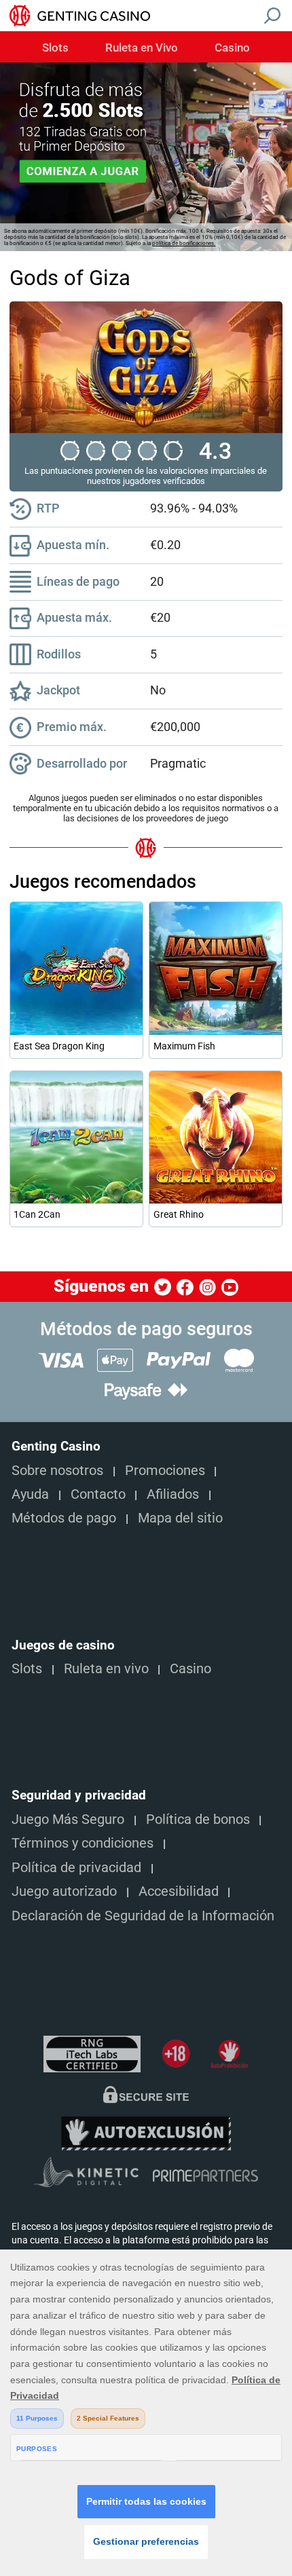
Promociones (165, 1471)
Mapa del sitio (180, 1518)
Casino (232, 48)
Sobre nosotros (57, 1471)
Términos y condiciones (83, 1843)
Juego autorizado (64, 1891)
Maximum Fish (184, 1046)
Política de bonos (198, 1819)
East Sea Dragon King (59, 1046)
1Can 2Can (37, 1214)
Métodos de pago (64, 1518)
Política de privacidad (76, 1868)
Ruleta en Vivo (142, 48)
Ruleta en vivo (106, 1669)
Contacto (98, 1494)
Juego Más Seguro (68, 1819)
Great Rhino (179, 1214)
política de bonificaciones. (184, 243)
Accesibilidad (179, 1891)
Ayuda (30, 1494)
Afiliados (173, 1494)
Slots (55, 48)
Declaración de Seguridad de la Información (143, 1916)
